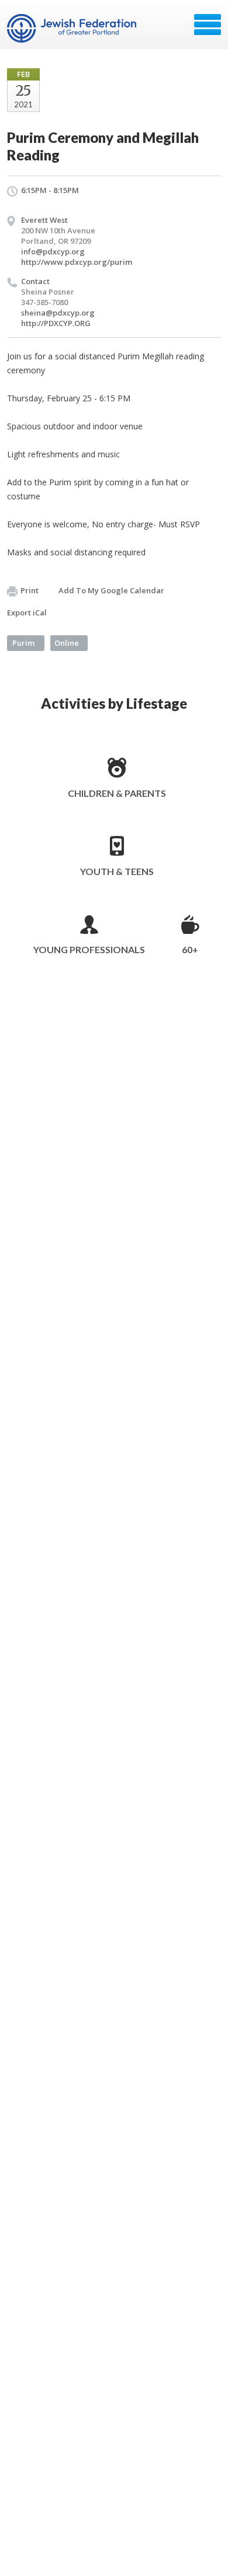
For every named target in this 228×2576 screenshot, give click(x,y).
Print (30, 590)
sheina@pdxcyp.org (58, 313)
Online (67, 643)
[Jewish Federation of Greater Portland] (73, 29)
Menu (208, 24)
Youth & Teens (117, 871)
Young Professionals (89, 949)
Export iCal (27, 612)
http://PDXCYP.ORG (56, 323)
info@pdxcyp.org (53, 251)
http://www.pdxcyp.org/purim (77, 262)
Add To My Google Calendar (111, 590)
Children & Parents (117, 793)
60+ (190, 949)
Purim (23, 643)
